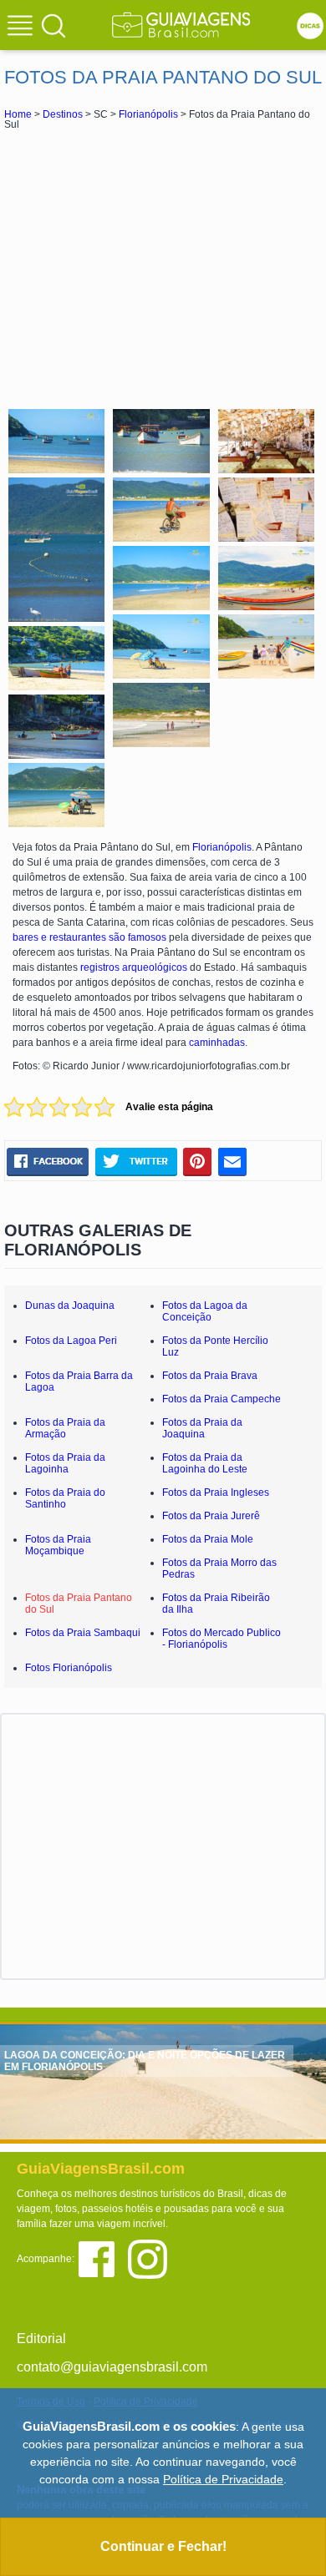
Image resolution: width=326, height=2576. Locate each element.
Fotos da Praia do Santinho (65, 1498)
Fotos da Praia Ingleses (216, 1493)
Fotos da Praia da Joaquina (202, 1428)
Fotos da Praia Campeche (222, 1399)
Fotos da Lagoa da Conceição (205, 1311)
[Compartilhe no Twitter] (136, 1161)
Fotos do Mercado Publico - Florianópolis (222, 1639)
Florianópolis (148, 114)
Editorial (41, 2339)
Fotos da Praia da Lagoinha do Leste (205, 1463)
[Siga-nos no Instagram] (152, 2258)
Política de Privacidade (223, 2479)
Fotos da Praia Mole (208, 1539)
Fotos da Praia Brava (210, 1376)
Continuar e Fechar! (163, 2546)
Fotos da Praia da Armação (65, 1428)
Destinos (63, 114)
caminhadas (217, 1043)
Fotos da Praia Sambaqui (83, 1633)
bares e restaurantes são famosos (89, 937)
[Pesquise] (53, 25)
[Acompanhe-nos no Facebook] (102, 2258)
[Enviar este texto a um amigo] (232, 1161)
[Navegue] (23, 28)
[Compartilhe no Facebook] (48, 1161)
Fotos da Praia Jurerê (211, 1516)
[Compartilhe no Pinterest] (198, 1161)
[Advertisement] (163, 267)
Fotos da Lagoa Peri (71, 1341)
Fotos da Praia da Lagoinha (65, 1463)
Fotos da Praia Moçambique (58, 1545)
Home (18, 114)
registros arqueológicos (134, 967)
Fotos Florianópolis (69, 1668)
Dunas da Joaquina (70, 1306)
